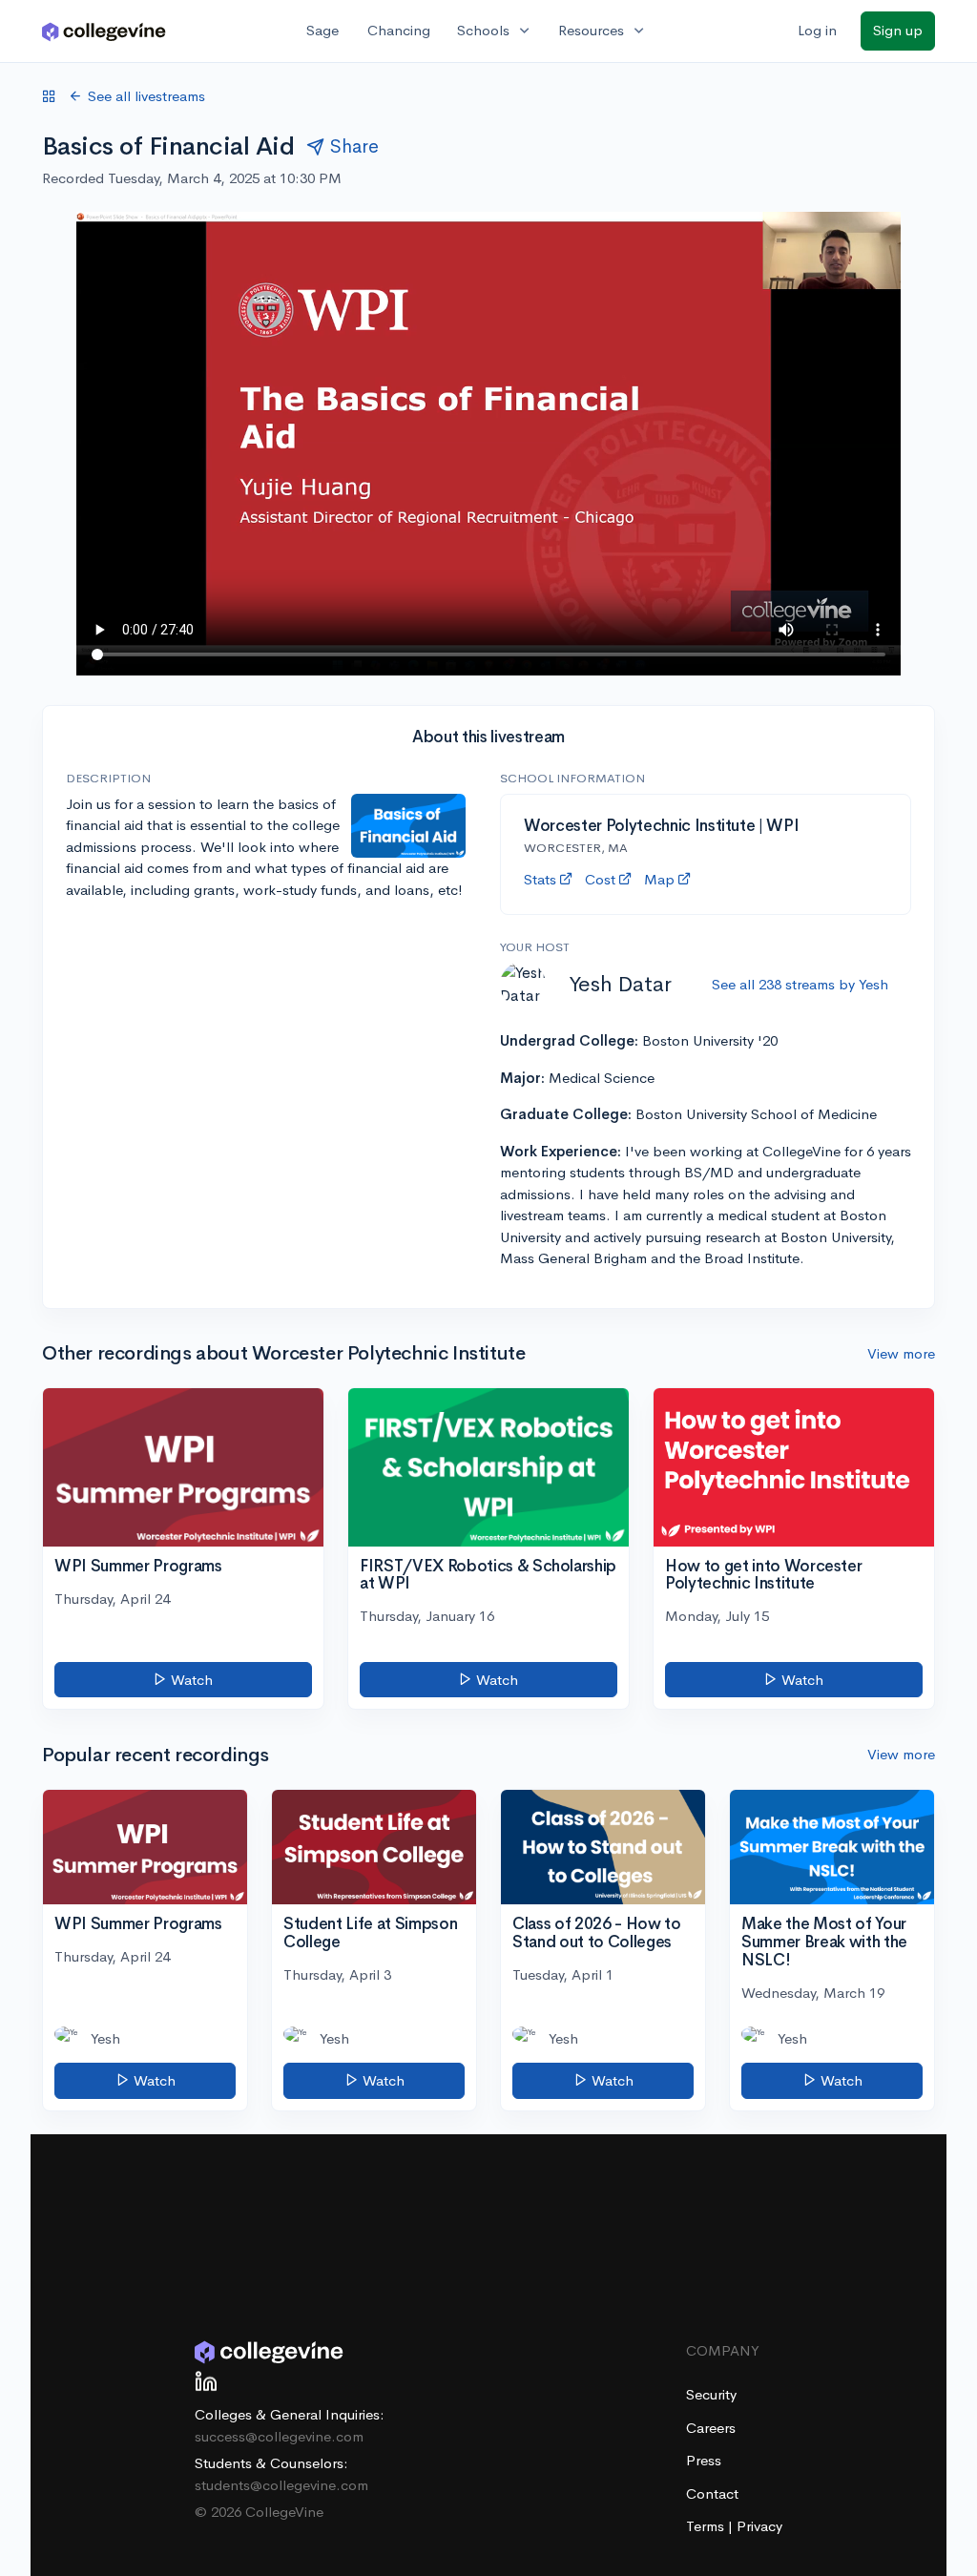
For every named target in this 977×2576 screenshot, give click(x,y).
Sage (322, 30)
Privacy (759, 2526)
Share (354, 146)
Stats (540, 879)
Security (711, 2394)
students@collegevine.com (281, 2485)
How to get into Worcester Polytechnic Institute (764, 1575)
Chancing (399, 30)
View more (901, 1353)
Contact (712, 2493)
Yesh (105, 2038)
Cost (600, 879)
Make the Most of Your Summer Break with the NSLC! (824, 1942)
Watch (190, 1680)
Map (659, 879)
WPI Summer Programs (138, 1566)
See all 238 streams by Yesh (800, 984)
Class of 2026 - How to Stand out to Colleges (597, 1933)
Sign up (898, 30)
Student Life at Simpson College (370, 1933)
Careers (711, 2428)
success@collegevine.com (279, 2436)
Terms (707, 2526)
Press (704, 2460)
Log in (817, 30)
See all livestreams (146, 96)
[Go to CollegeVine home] (104, 31)
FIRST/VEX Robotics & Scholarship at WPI (488, 1575)
